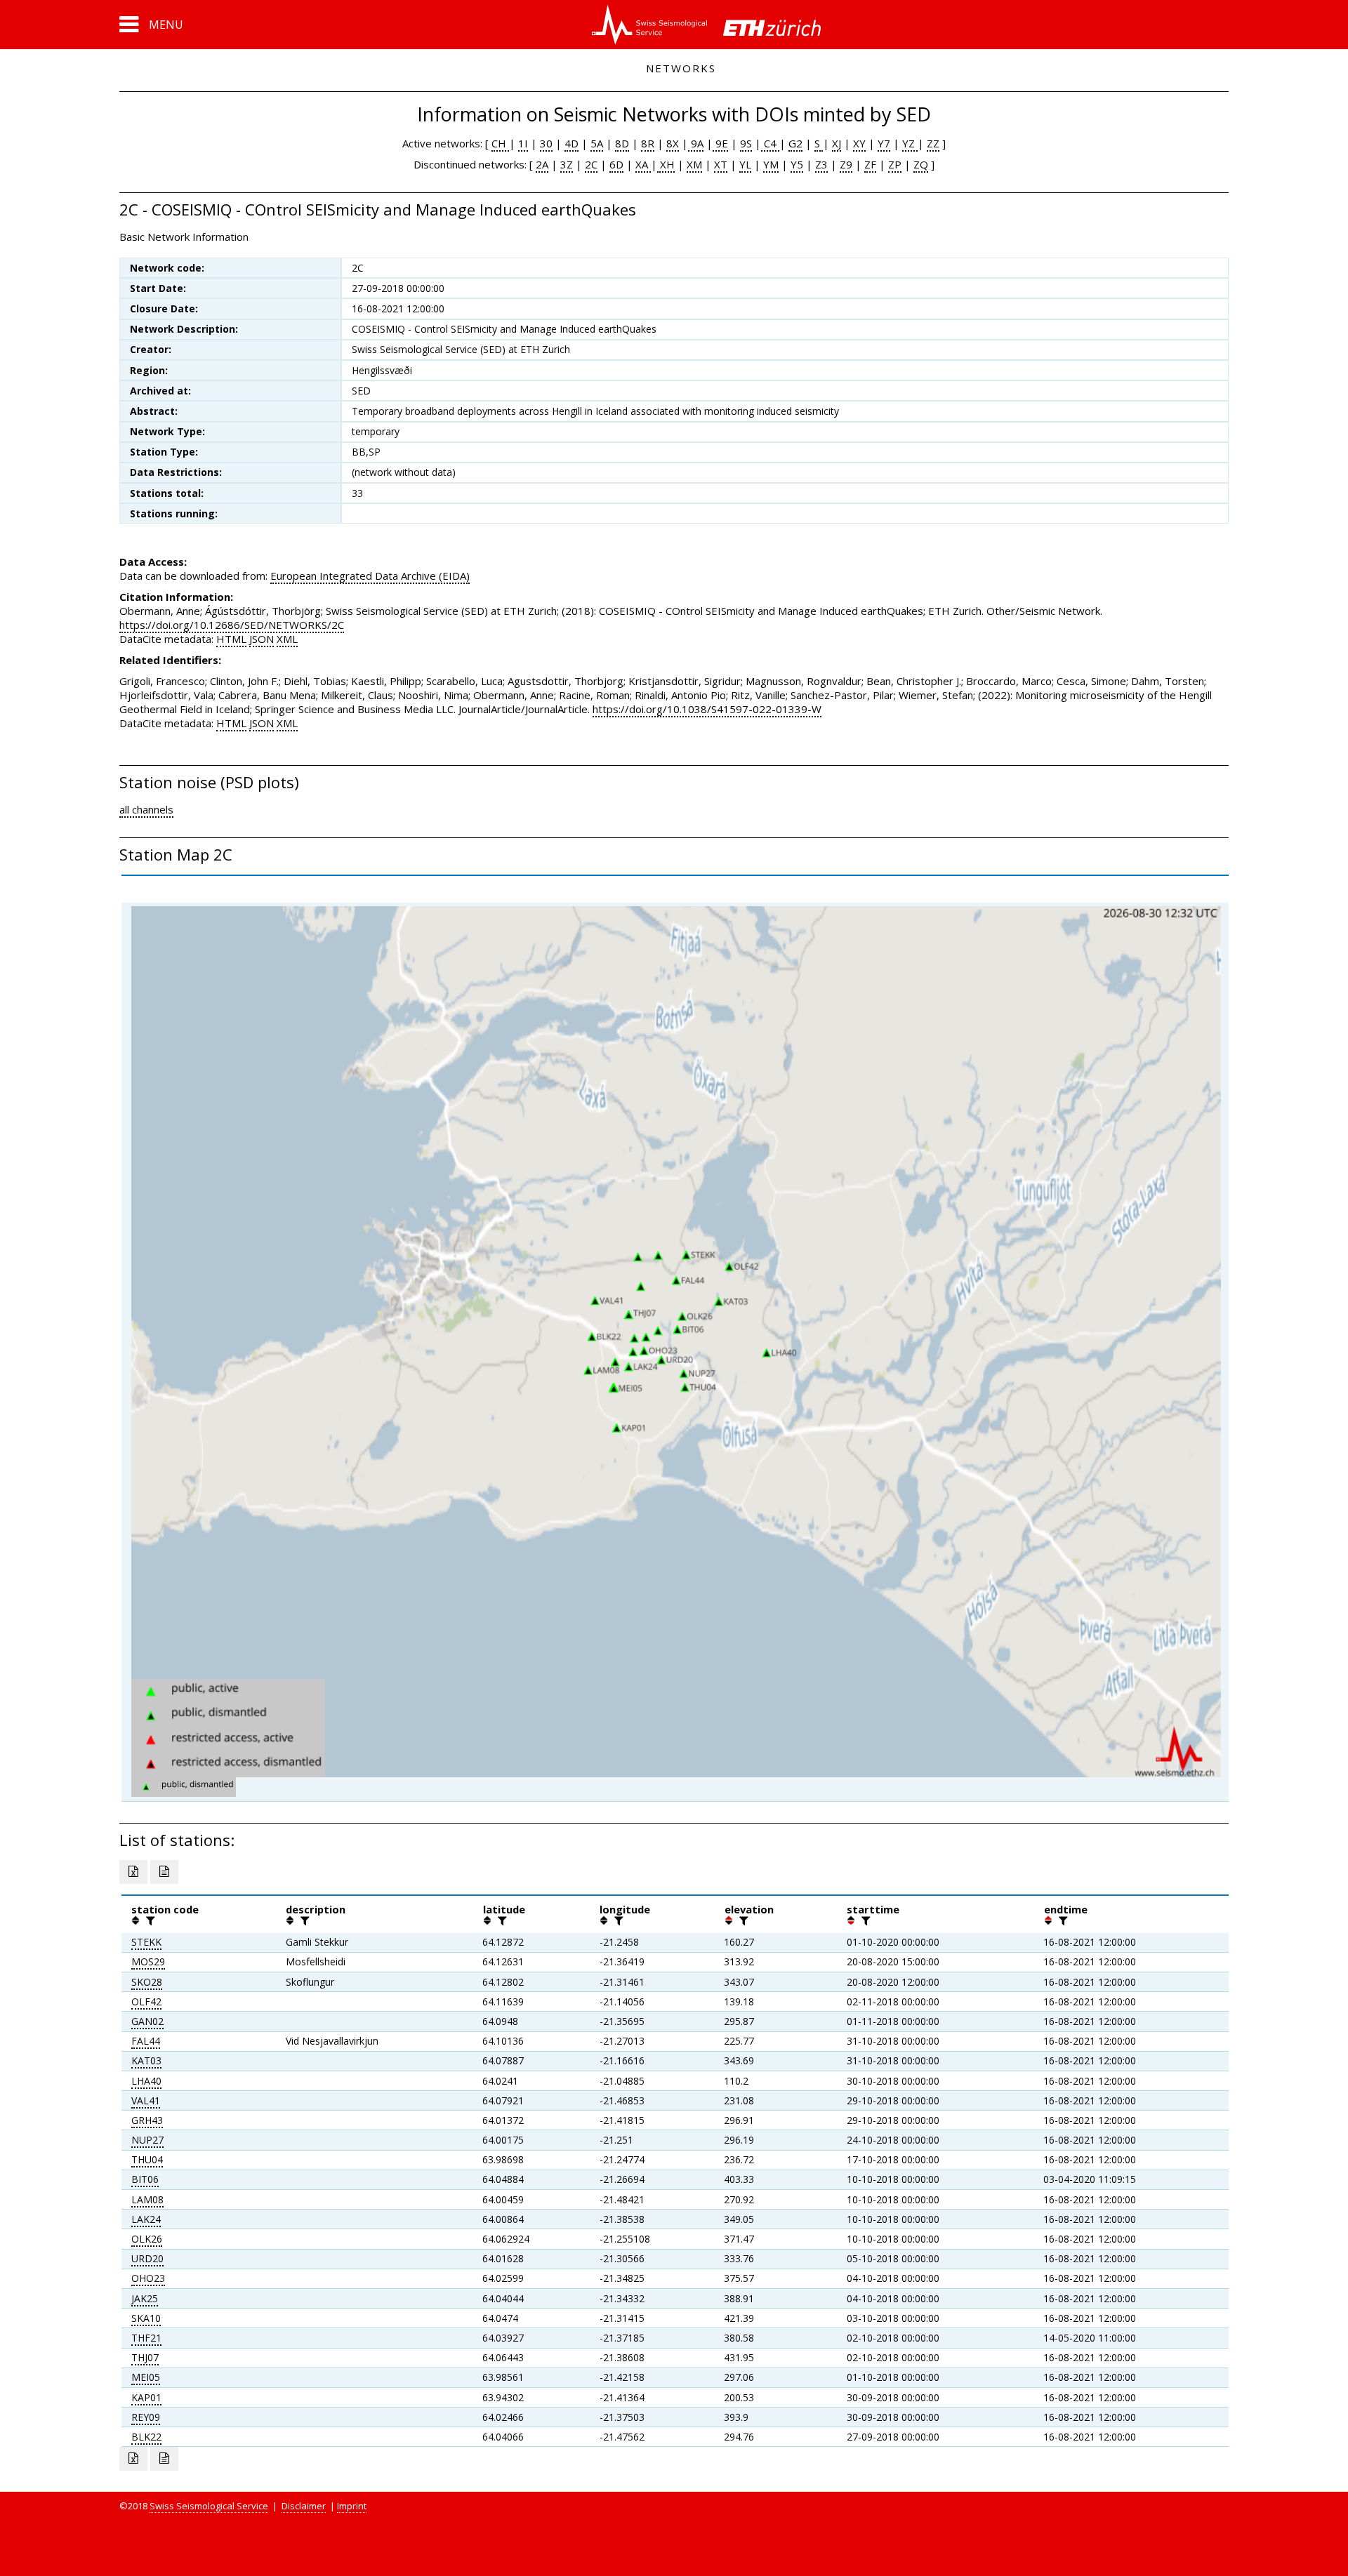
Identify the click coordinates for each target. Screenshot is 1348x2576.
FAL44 (146, 2041)
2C (591, 164)
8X (673, 143)
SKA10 (146, 2318)
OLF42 (146, 2001)
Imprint (352, 2506)
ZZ (933, 143)
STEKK (146, 1942)
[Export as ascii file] (164, 1872)
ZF (870, 164)
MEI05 (146, 2377)
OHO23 (148, 2278)
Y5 (797, 164)
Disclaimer (304, 2506)
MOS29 (148, 1961)
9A (696, 143)
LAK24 (146, 2219)
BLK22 (146, 2437)
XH (666, 164)
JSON (262, 639)
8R (648, 143)
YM (771, 164)
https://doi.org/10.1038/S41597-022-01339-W (707, 709)
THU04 (147, 2159)
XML (287, 639)
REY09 (146, 2417)
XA (643, 164)
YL (745, 164)
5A (597, 143)
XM (694, 164)
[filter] (149, 1920)
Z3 (821, 164)
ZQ (921, 164)
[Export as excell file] (133, 1872)
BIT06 (145, 2179)
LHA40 (146, 2081)
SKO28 (147, 1982)
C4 (770, 143)
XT (721, 164)
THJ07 (145, 2357)
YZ (910, 143)
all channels (146, 809)
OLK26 (147, 2239)
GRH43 (147, 2120)
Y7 (884, 143)
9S (746, 143)
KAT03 (146, 2060)
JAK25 (145, 2298)
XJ (837, 143)
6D (616, 164)
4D (571, 143)
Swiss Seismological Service (209, 2506)
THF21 (146, 2338)
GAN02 (147, 2021)
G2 (795, 143)
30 (546, 143)
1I (523, 143)
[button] (151, 25)
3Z (567, 164)
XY (859, 143)
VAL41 (146, 2100)
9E (720, 143)
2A (542, 164)
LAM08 (147, 2199)
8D (622, 143)
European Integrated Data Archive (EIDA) (370, 576)
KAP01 (146, 2397)
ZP (895, 164)
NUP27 (147, 2140)
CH (500, 143)
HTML (231, 639)
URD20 (147, 2258)
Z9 (846, 164)
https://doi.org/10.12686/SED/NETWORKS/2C (232, 625)
